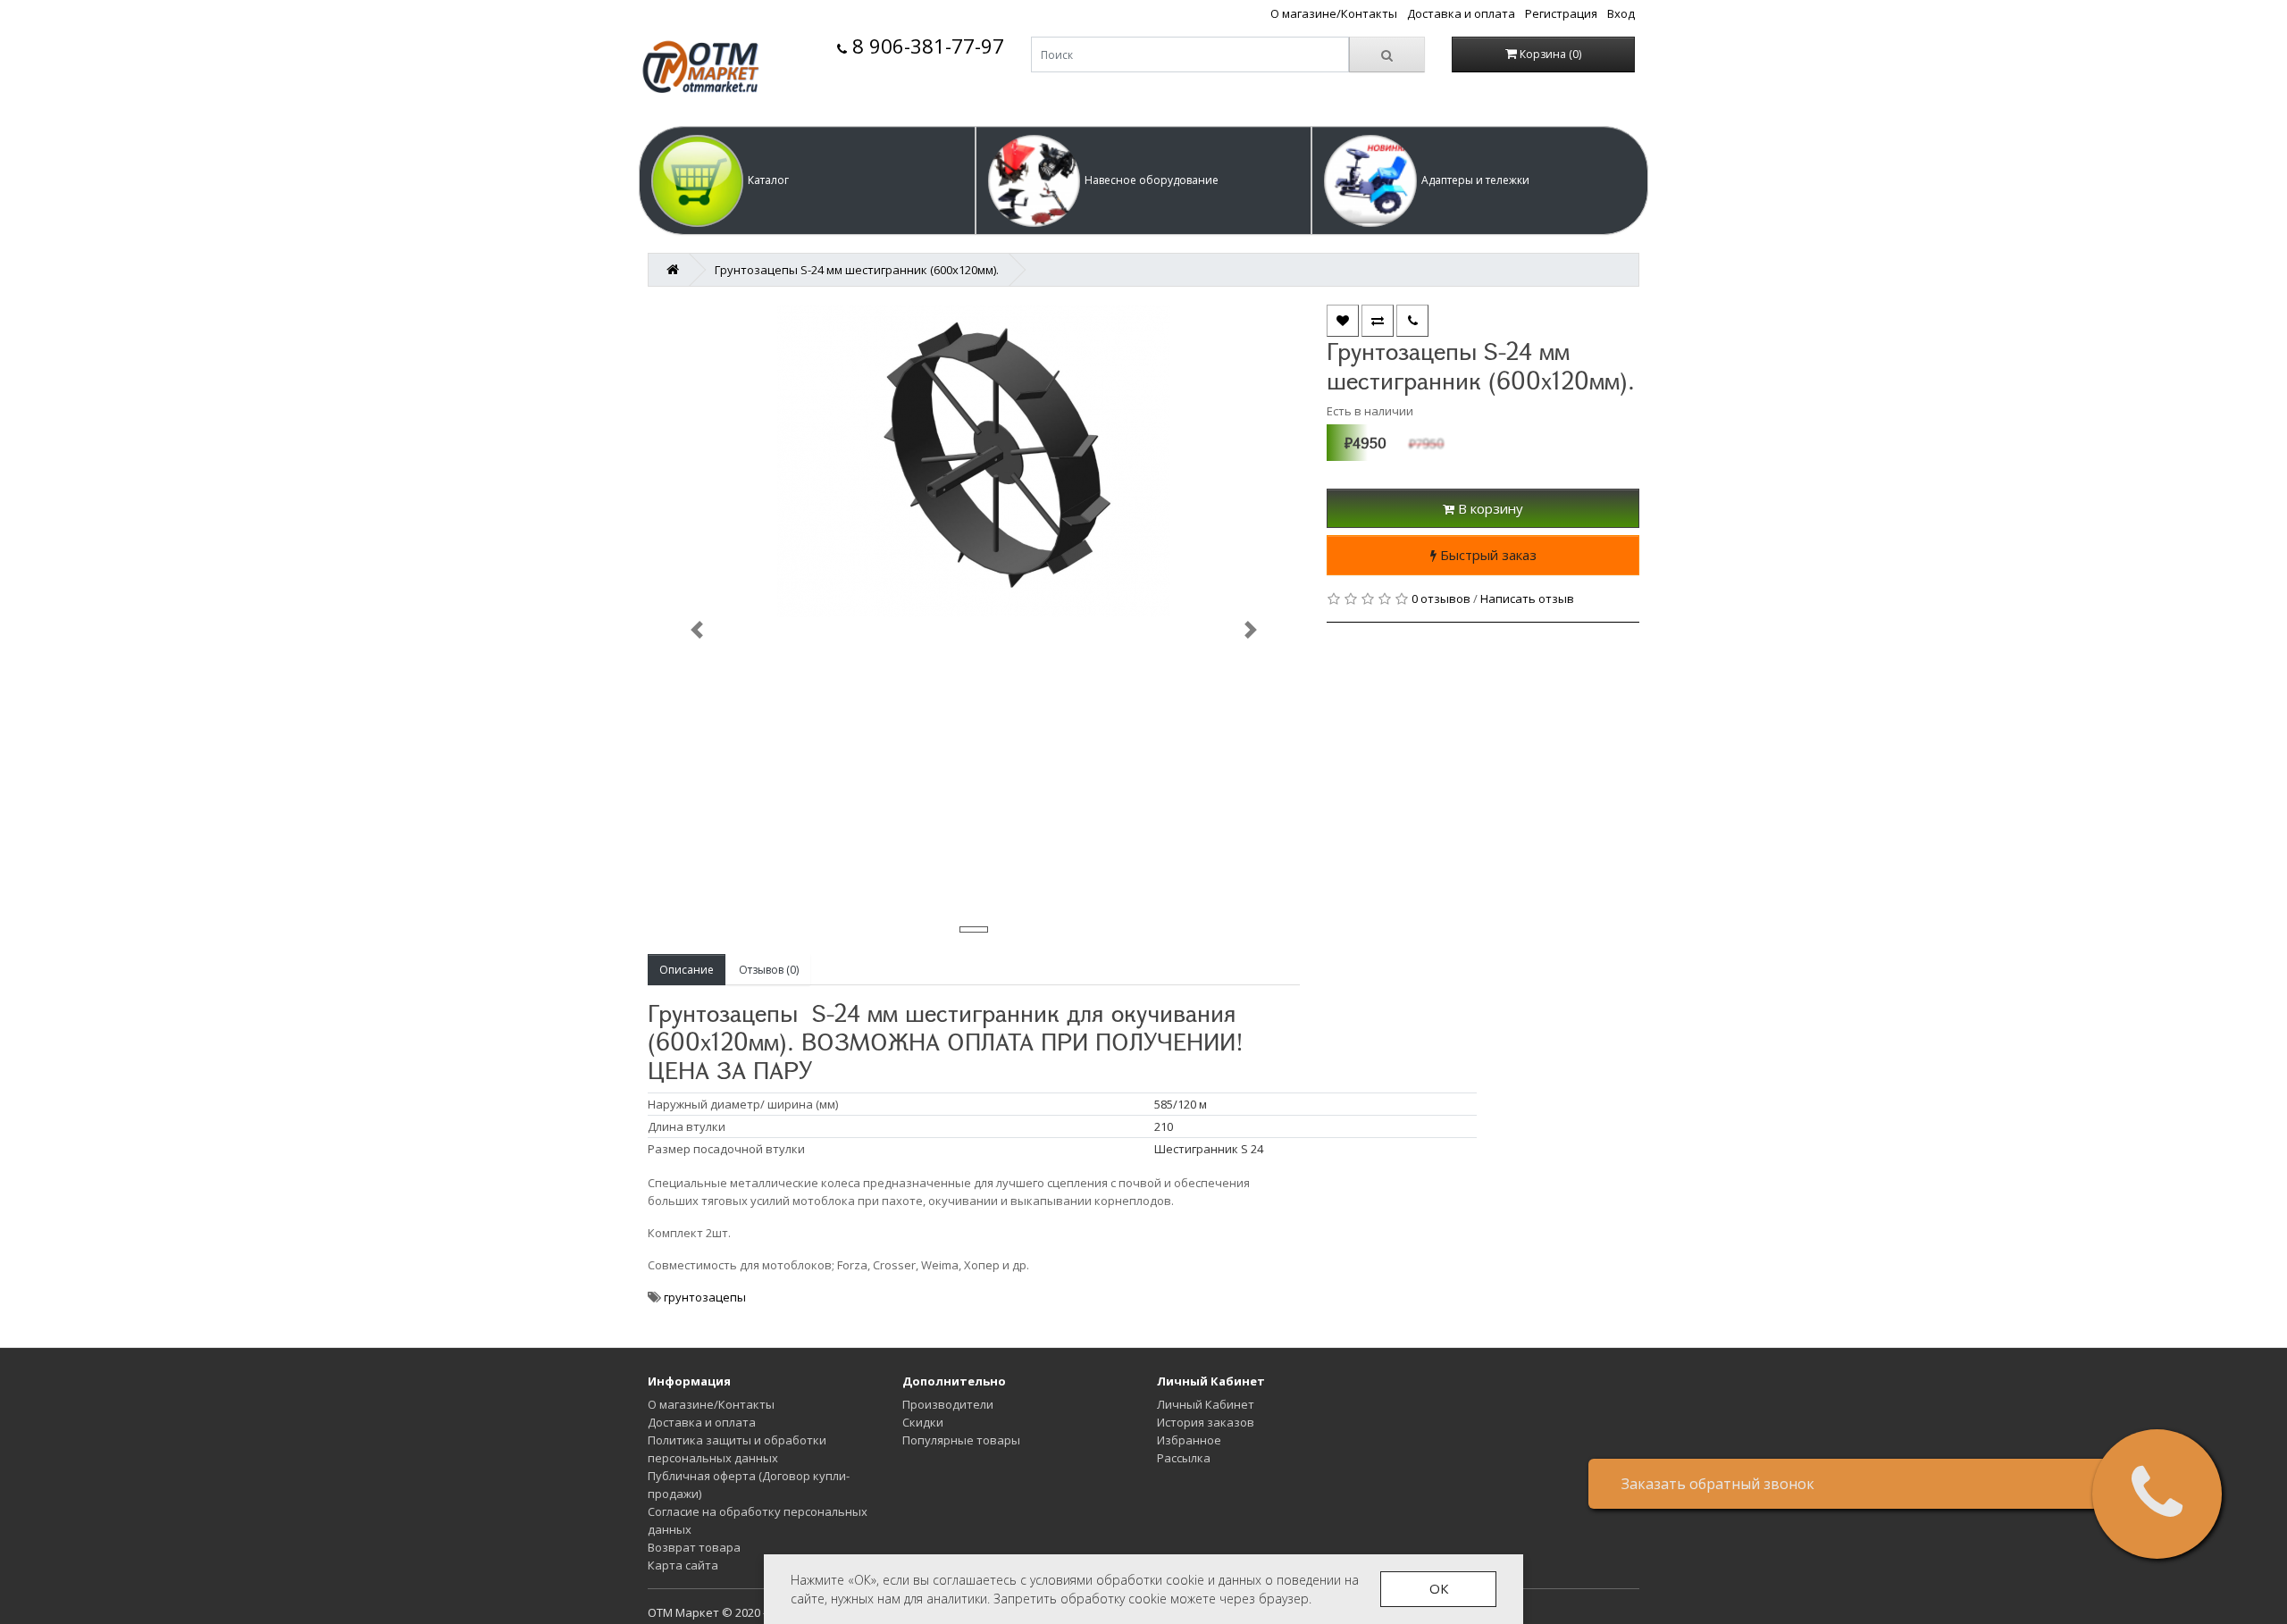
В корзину (1489, 508)
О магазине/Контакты (1334, 13)
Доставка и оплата (1461, 13)
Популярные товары (961, 1440)
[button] (807, 180)
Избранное (1189, 1440)
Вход (1621, 13)
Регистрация (1561, 13)
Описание (687, 970)
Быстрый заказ (1487, 555)
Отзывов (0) (769, 970)
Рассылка (1184, 1458)
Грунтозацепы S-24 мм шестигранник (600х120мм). (857, 270)
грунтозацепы (705, 1297)
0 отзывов (1441, 599)
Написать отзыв (1527, 599)
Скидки (923, 1422)
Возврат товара (694, 1547)
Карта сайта (683, 1565)
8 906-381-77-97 (926, 46)
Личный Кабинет (1206, 1404)
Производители (948, 1404)
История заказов (1206, 1422)
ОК (1439, 1588)
